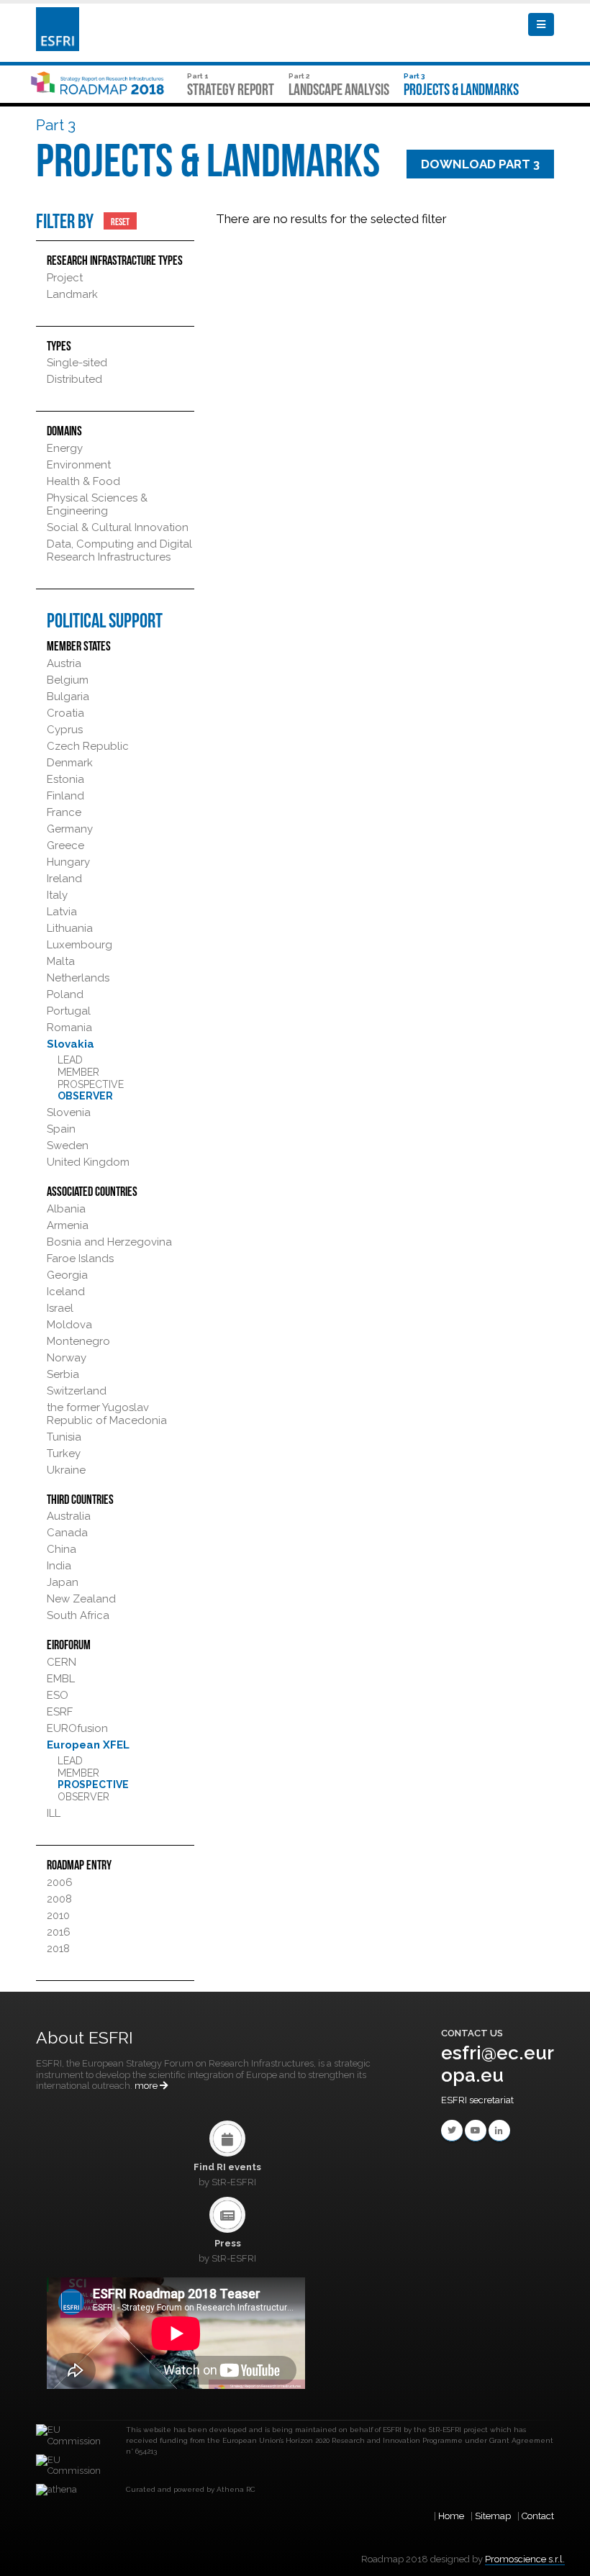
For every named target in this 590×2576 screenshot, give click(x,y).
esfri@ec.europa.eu (498, 2064)
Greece (65, 845)
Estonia (65, 779)
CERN (62, 1662)
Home (451, 2516)
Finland (65, 796)
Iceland (66, 1292)
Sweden (68, 1146)
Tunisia (64, 1437)
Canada (67, 1533)
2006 (60, 1882)
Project (65, 278)
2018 (58, 1949)
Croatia (65, 713)
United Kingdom (88, 1162)
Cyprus (65, 730)
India (59, 1566)
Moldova (69, 1325)
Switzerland (77, 1391)
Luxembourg (80, 945)
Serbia (63, 1374)
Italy (57, 895)
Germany (70, 829)
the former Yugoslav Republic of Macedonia (107, 1414)
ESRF (60, 1712)
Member (78, 1072)
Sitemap (493, 2516)
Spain (61, 1129)
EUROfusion (77, 1728)
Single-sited (77, 363)
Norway (67, 1358)
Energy (65, 448)
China (62, 1549)
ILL (54, 1813)
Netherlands (78, 978)
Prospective (91, 1084)
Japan (63, 1582)
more (147, 2086)
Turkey (64, 1453)
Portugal (69, 1011)
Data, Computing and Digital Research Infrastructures (119, 550)
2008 (59, 1899)
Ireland (64, 879)
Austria (64, 663)
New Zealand (81, 1599)
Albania (66, 1209)
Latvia (62, 912)
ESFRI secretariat (477, 2100)
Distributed (74, 379)
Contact (538, 2516)
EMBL (61, 1679)
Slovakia (71, 1044)
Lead (70, 1060)
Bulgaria (68, 697)
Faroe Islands (80, 1258)
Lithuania (70, 928)
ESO (58, 1695)
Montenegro (78, 1341)
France (64, 812)
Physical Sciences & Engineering (97, 504)
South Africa (78, 1615)
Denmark (70, 763)
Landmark (72, 294)
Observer (85, 1096)
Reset (120, 221)
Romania (69, 1028)
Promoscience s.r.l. (525, 2559)
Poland (65, 994)
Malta (61, 961)
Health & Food (83, 481)
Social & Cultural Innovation (118, 527)
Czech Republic (88, 746)
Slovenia (69, 1112)
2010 (58, 1915)
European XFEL (88, 1745)
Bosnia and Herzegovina (109, 1242)
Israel (60, 1308)
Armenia (68, 1225)
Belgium (68, 680)
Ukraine (66, 1470)
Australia (69, 1516)
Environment (79, 465)
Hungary (68, 862)
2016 (59, 1932)
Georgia (67, 1275)
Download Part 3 (480, 164)
